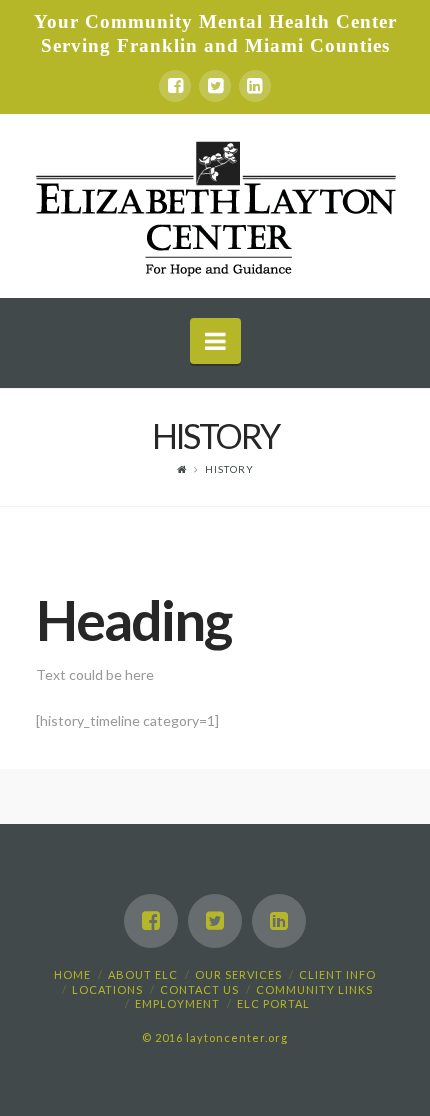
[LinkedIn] (255, 86)
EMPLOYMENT (177, 1003)
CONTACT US (199, 989)
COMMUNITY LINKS (314, 989)
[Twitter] (215, 86)
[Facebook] (175, 86)
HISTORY (229, 469)
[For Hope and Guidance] (215, 206)
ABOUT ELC (143, 974)
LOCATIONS (107, 989)
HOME (72, 974)
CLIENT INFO (337, 974)
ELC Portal (273, 1003)
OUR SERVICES (238, 974)
